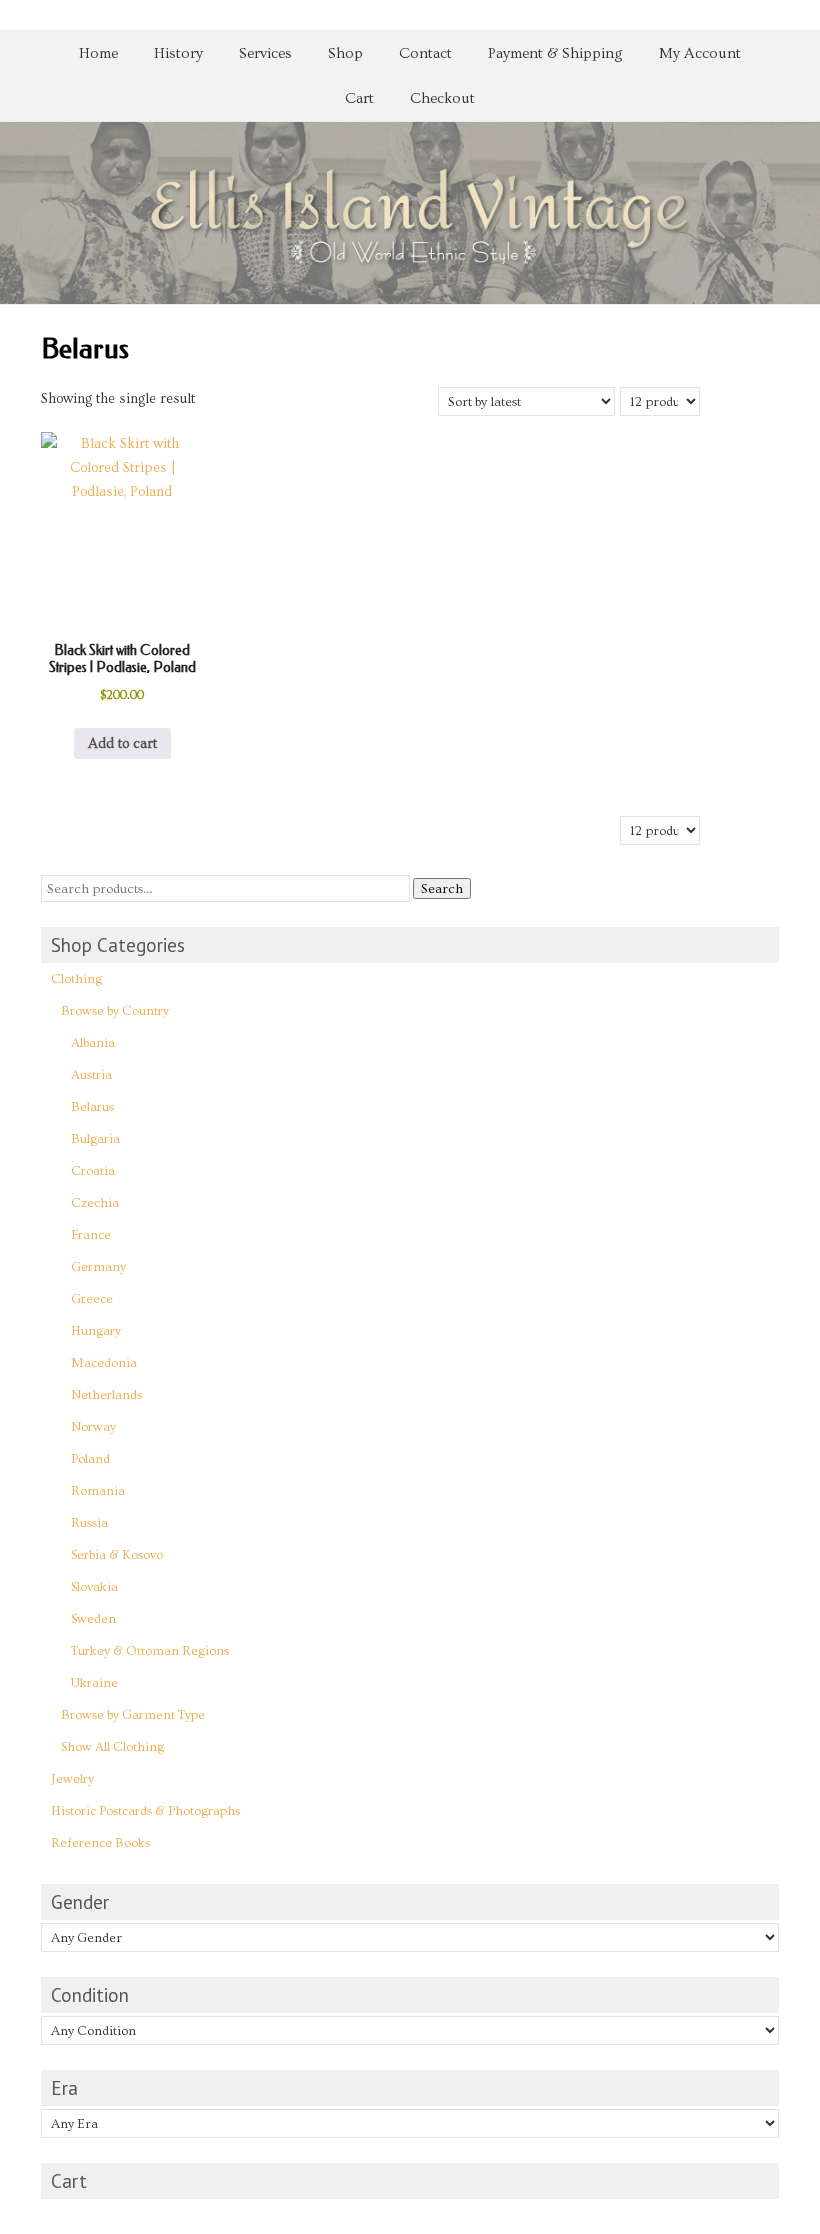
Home (98, 53)
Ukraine (94, 1683)
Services (265, 53)
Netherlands (106, 1395)
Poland (90, 1459)
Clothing (76, 979)
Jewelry (72, 1779)
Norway (93, 1427)
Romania (98, 1491)
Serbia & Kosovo (117, 1555)
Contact (425, 53)
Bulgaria (95, 1139)
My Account (700, 53)
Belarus (92, 1107)
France (91, 1235)
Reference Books (100, 1843)
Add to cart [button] (122, 744)
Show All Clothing (112, 1747)
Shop (345, 53)
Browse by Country (115, 1011)
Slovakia (94, 1587)
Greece (92, 1299)
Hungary (96, 1331)
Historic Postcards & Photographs (145, 1811)
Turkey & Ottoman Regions (150, 1651)
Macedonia (104, 1363)
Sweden (93, 1619)
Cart (359, 98)
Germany (98, 1267)
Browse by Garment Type (133, 1715)
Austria (91, 1075)
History (178, 53)
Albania (93, 1043)
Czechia (95, 1203)
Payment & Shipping (555, 53)
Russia (89, 1523)
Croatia (93, 1171)
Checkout (442, 98)
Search (442, 888)
